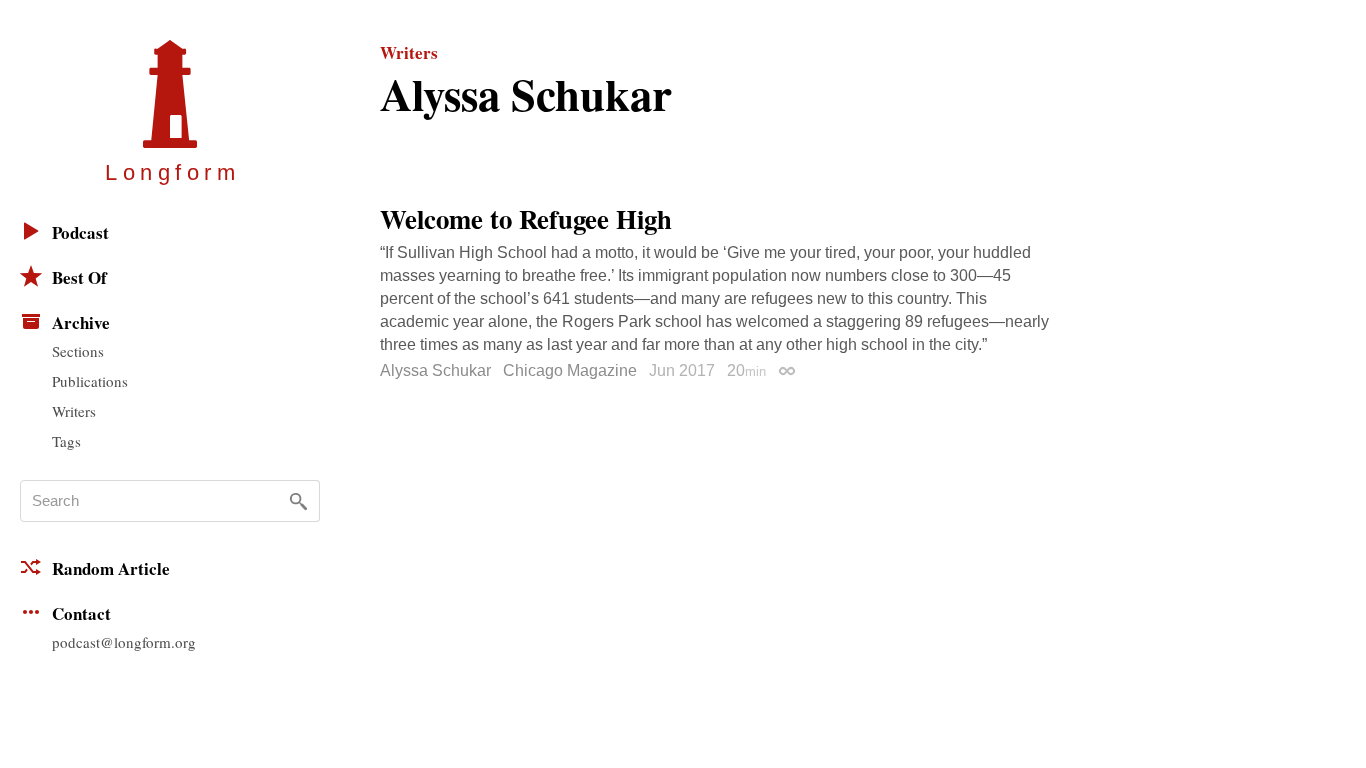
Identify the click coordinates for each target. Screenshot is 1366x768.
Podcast (80, 232)
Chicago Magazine (570, 370)
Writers (74, 411)
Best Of (79, 277)
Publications (90, 381)
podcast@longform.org (124, 642)
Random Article (111, 568)
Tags (66, 441)
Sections (78, 351)
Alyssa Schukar (435, 370)
